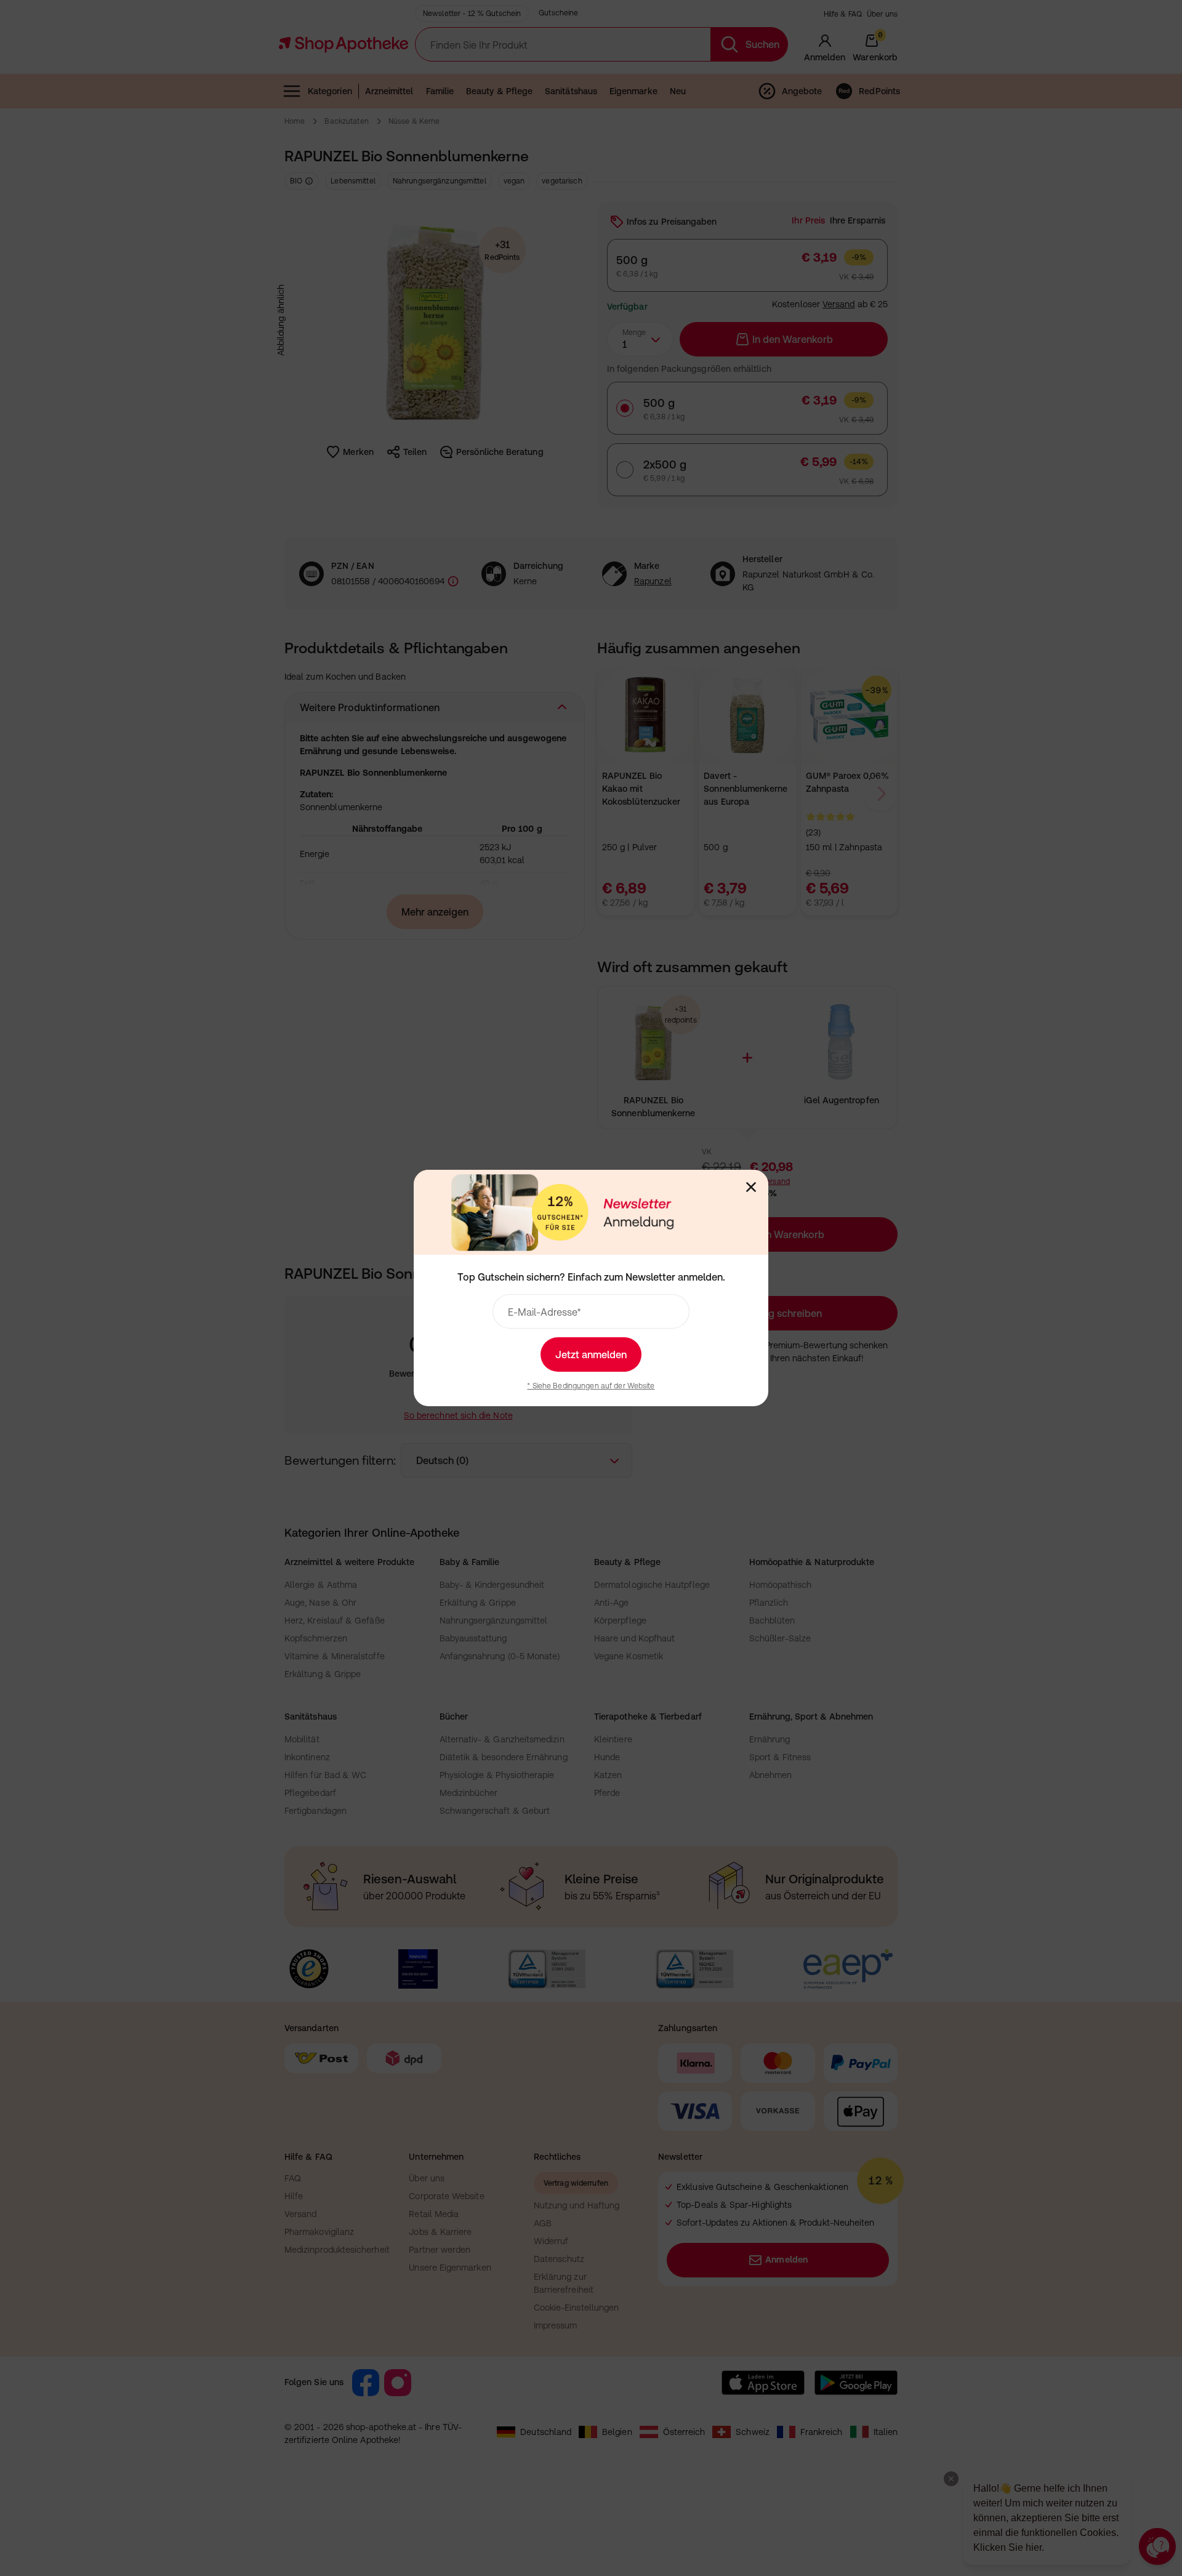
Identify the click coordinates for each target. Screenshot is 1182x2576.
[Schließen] (751, 1187)
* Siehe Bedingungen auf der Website (591, 1386)
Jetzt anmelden (591, 1354)
